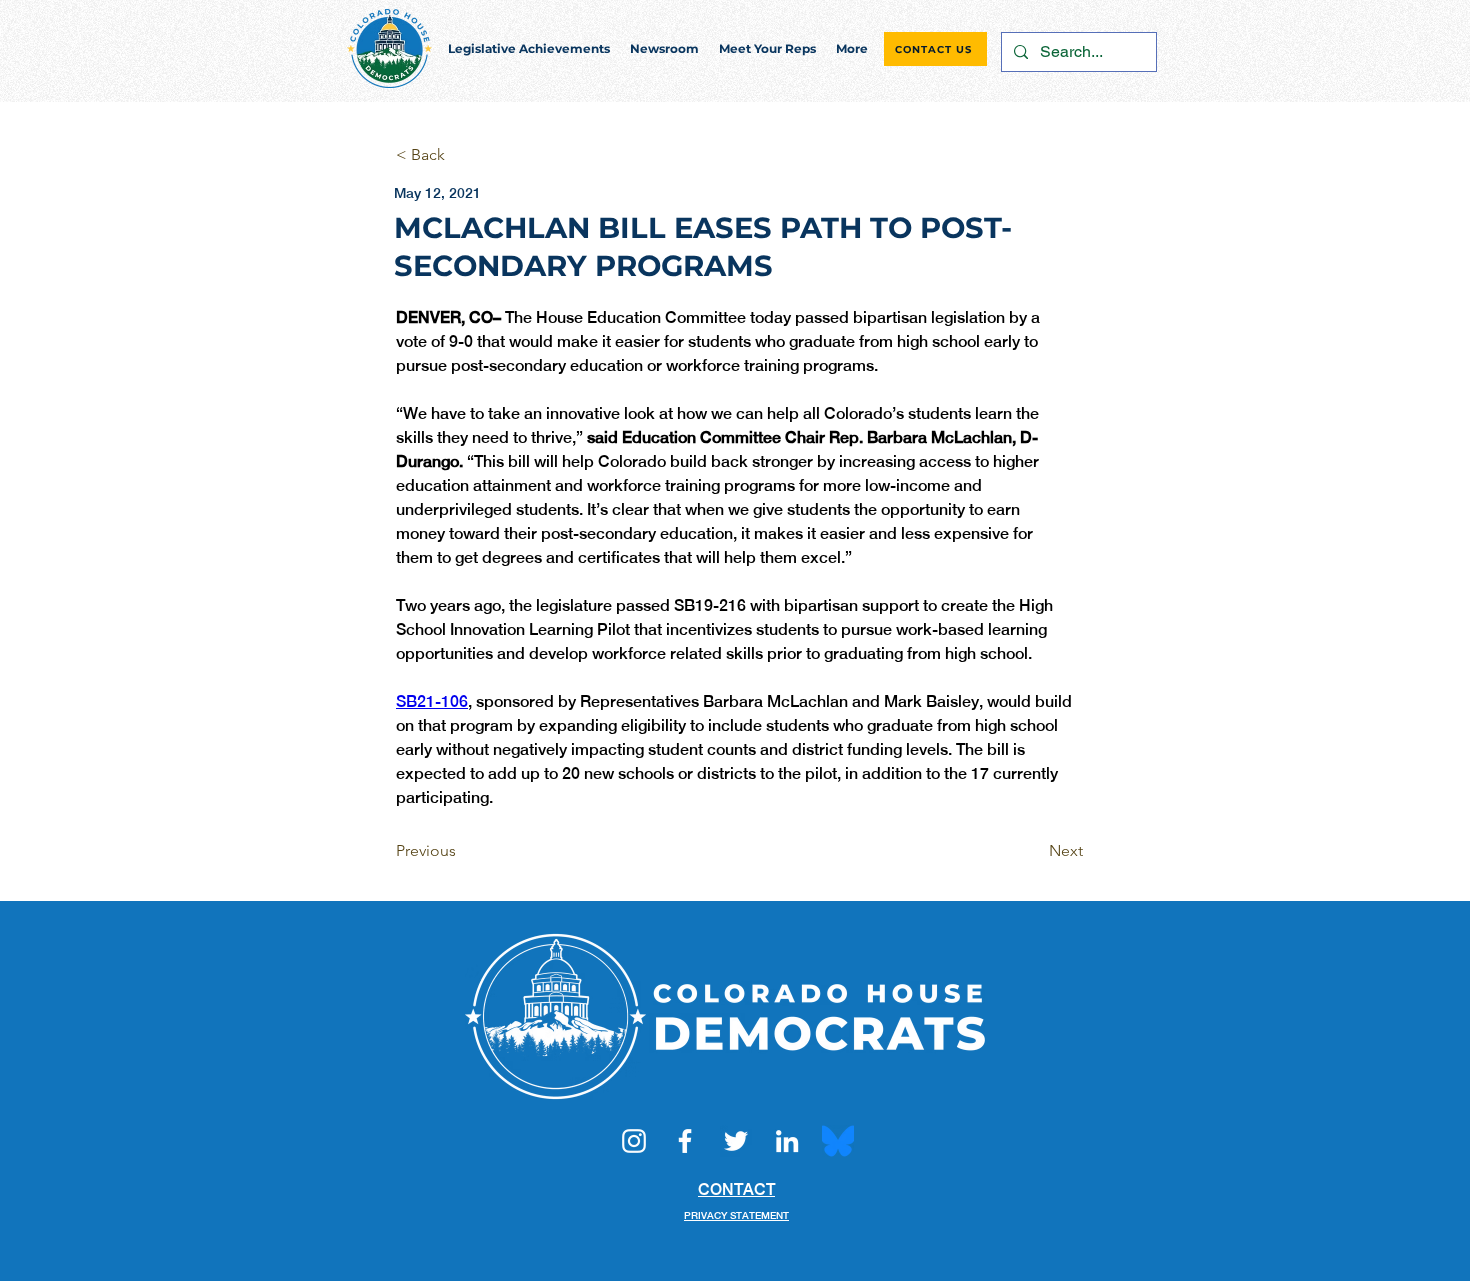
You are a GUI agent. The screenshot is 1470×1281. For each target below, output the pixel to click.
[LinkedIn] (787, 1141)
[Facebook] (685, 1141)
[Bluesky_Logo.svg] (838, 1141)
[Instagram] (634, 1141)
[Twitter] (736, 1141)
